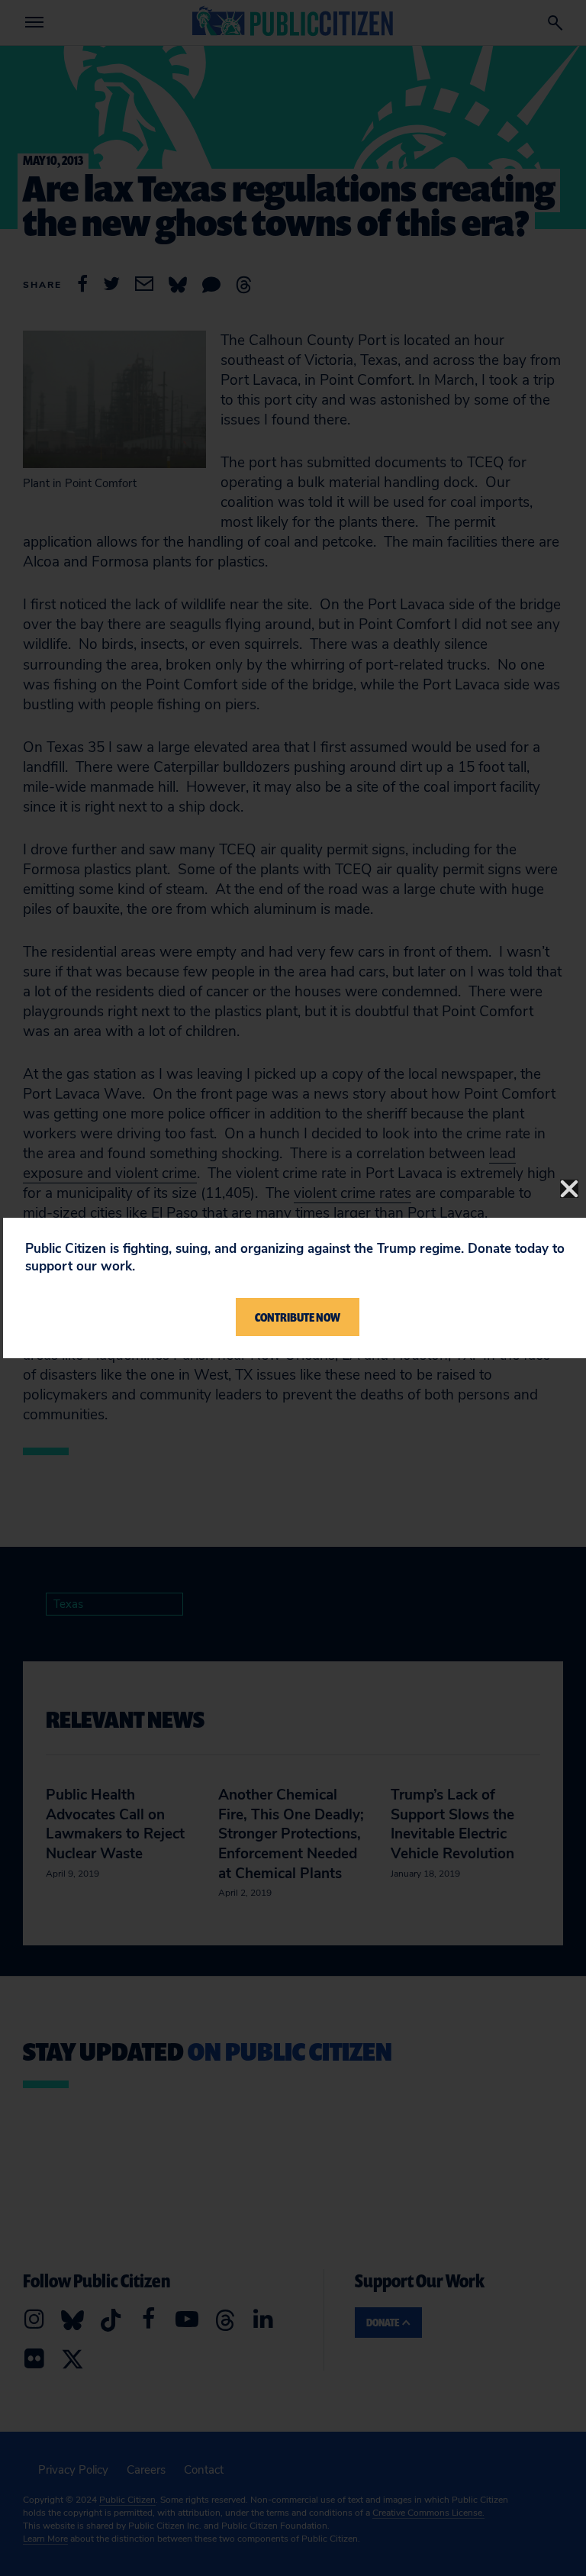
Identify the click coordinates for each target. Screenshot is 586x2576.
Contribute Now (298, 1317)
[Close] (569, 1189)
